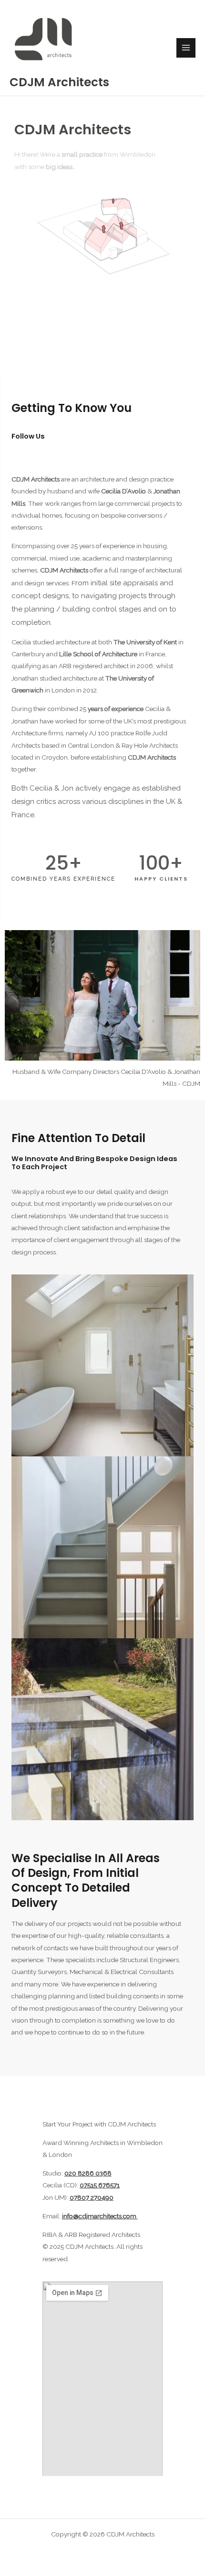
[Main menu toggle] (186, 48)
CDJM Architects (59, 82)
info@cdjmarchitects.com (100, 2216)
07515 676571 (100, 2185)
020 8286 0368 (88, 2173)
